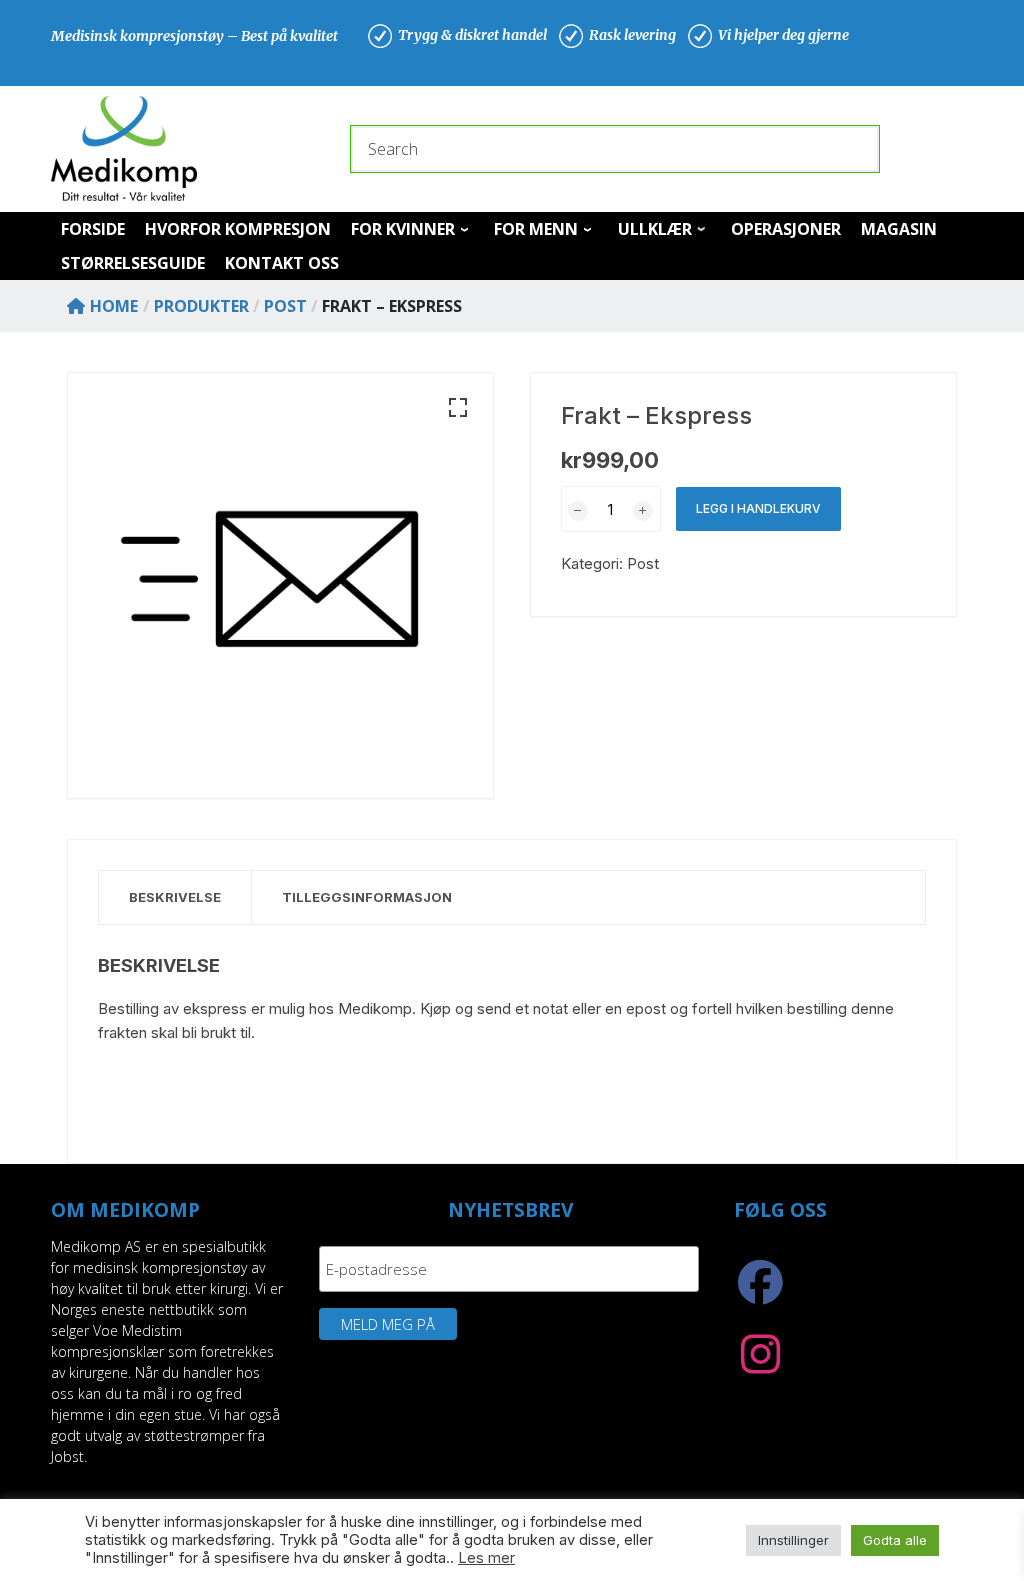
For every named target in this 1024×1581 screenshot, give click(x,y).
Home (114, 306)
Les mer (486, 1558)
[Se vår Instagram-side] (760, 1365)
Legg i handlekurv (758, 508)
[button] (458, 408)
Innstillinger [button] (793, 1540)
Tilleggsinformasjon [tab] (367, 897)
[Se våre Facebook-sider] (760, 1293)
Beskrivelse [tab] (175, 897)
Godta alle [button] (895, 1540)
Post (643, 563)
